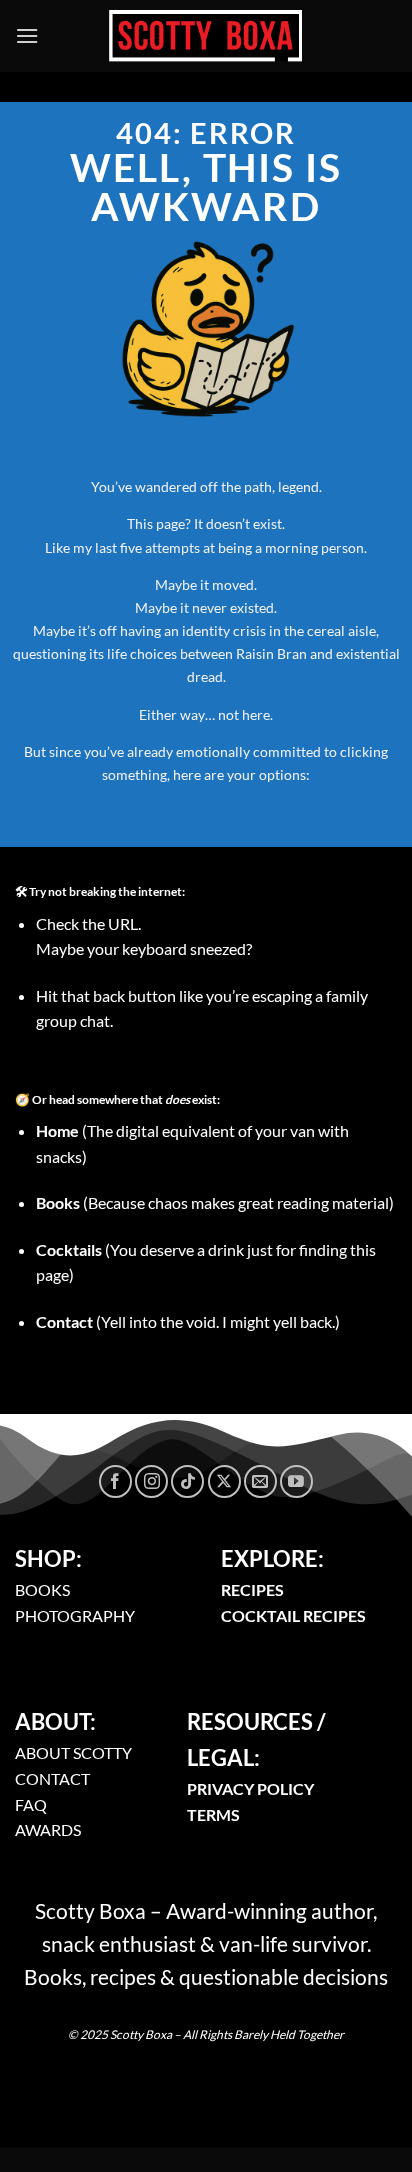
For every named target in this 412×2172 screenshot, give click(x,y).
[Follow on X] (224, 1481)
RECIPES (252, 1589)
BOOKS (42, 1589)
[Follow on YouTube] (296, 1481)
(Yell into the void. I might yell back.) (188, 1321)
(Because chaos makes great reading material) (215, 1202)
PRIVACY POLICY (250, 1788)
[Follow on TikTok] (187, 1481)
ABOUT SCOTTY (73, 1752)
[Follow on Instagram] (151, 1481)
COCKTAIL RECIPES (293, 1615)
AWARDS (48, 1829)
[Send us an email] (260, 1481)
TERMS (213, 1814)
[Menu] (27, 35)
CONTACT (52, 1778)
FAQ (31, 1804)
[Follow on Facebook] (115, 1481)
